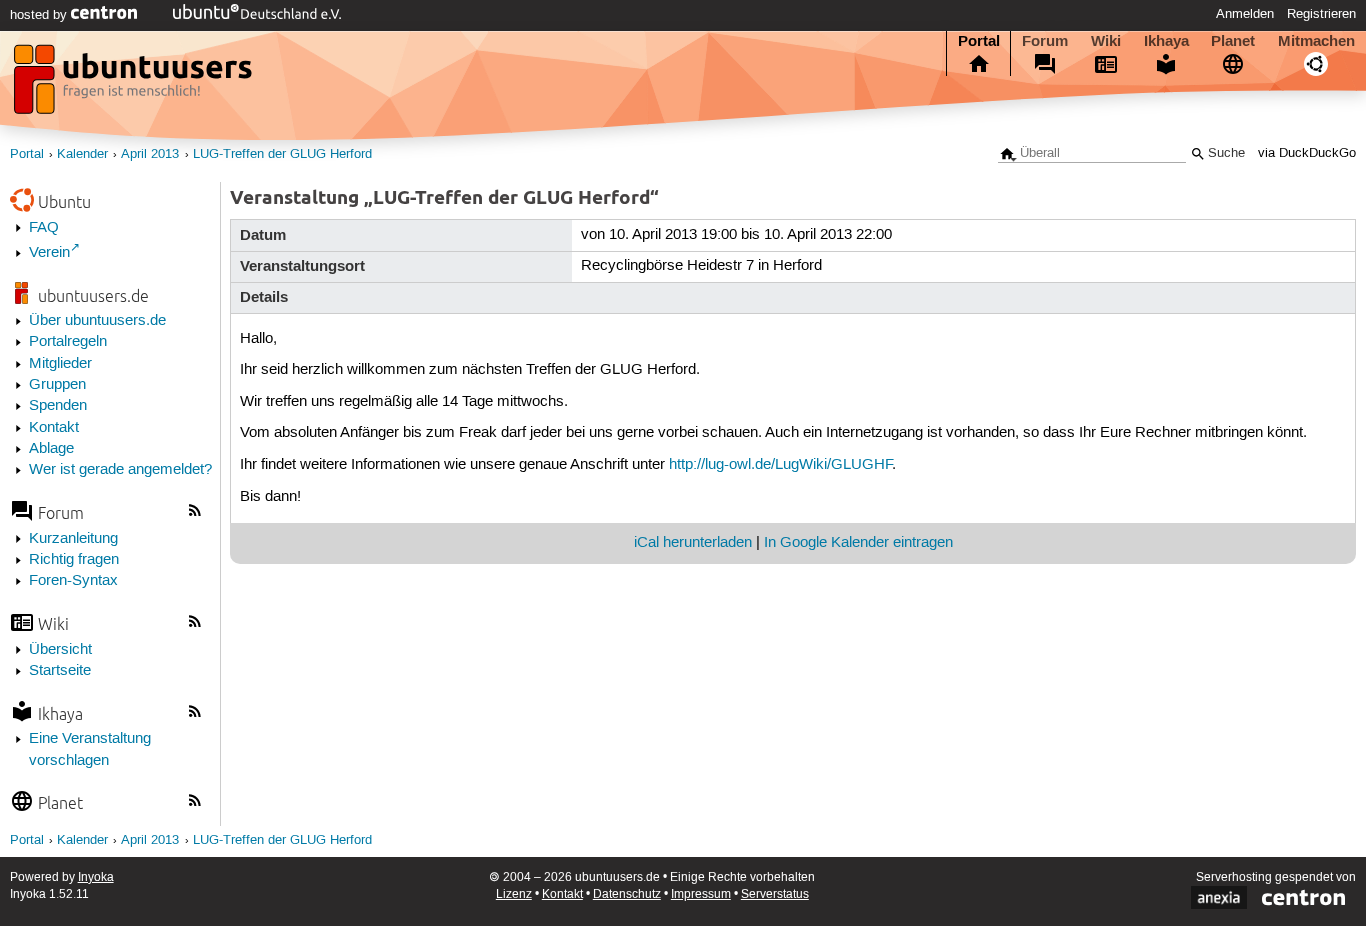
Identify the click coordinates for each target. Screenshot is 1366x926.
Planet (1233, 41)
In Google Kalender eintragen (858, 543)
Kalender (82, 154)
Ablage (51, 449)
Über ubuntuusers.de (97, 321)
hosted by (40, 15)
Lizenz (514, 894)
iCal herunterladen (693, 543)
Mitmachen (1316, 41)
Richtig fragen (74, 560)
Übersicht (60, 650)
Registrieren (1321, 14)
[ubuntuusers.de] (135, 85)
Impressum (701, 894)
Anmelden (1245, 14)
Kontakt (54, 428)
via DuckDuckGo (1307, 153)
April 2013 (150, 154)
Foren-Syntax (73, 581)
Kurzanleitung (73, 539)
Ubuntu (64, 201)
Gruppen (57, 385)
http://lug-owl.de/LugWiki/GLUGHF (780, 465)
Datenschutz (627, 894)
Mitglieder (60, 364)
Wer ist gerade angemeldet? (120, 470)
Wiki (1106, 41)
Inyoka (96, 877)
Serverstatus (775, 894)
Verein (49, 253)
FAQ (44, 228)
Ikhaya (1166, 41)
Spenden (58, 406)
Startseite (60, 671)
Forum (1045, 41)
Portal (979, 41)
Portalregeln (68, 342)
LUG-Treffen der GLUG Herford (282, 154)
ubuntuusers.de (93, 295)
